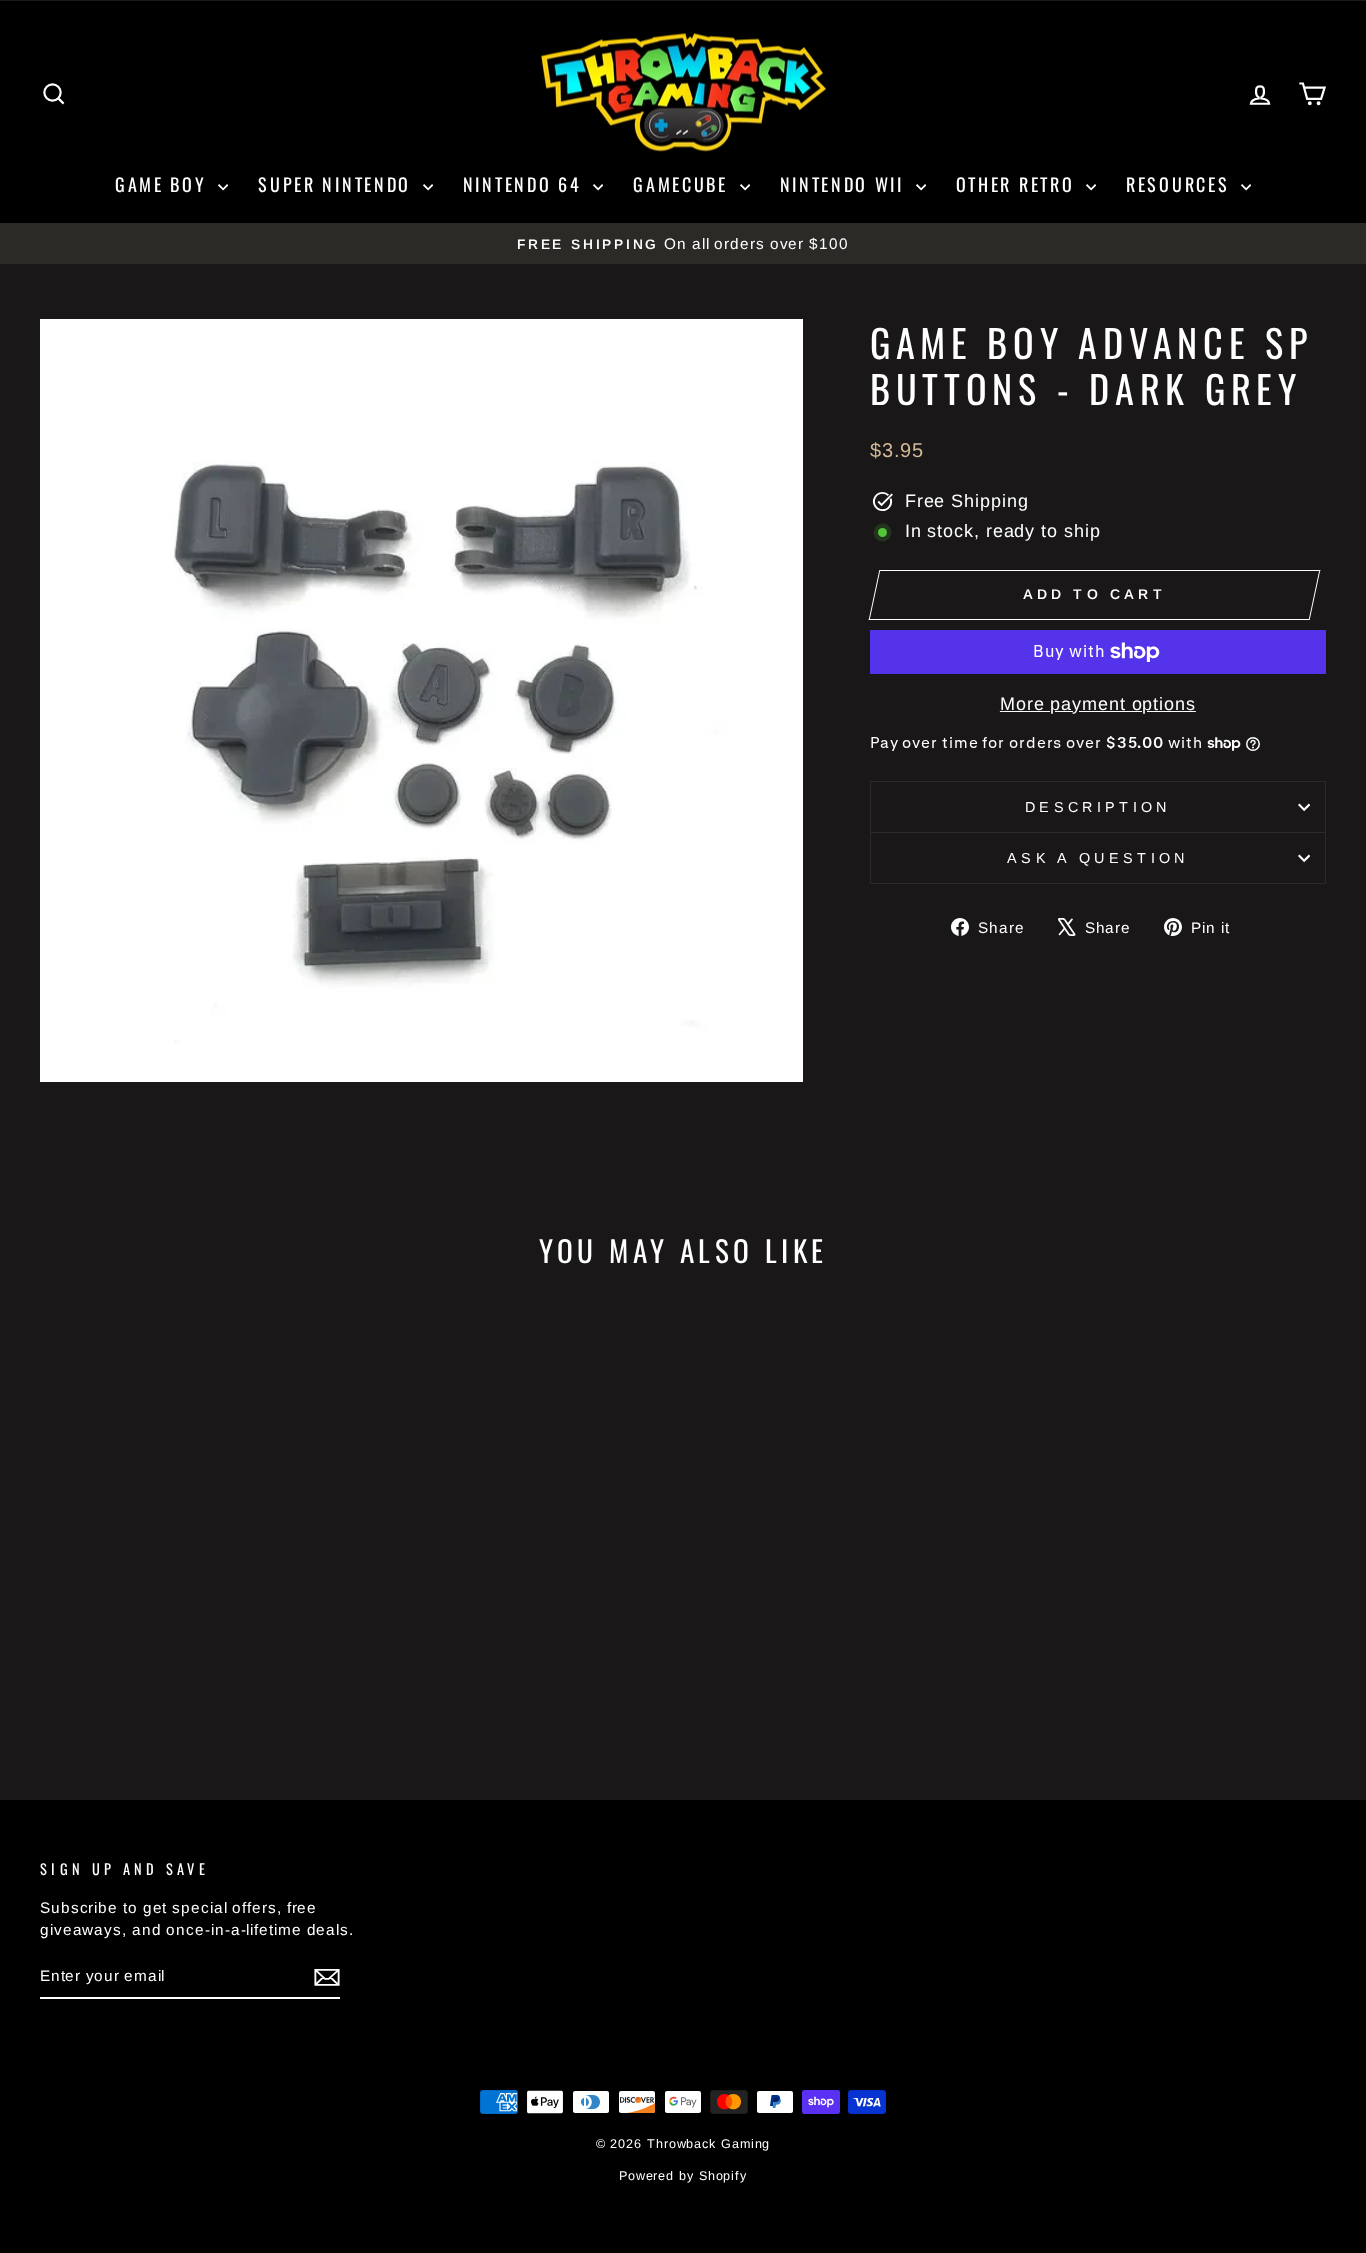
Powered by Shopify (683, 2176)
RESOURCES (1181, 184)
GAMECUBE (683, 184)
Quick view (192, 1598)
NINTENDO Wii (845, 184)
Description (1098, 807)
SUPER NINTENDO (338, 184)
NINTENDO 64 (525, 184)
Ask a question (1097, 858)
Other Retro (1018, 184)
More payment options (1098, 704)
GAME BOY (164, 184)
